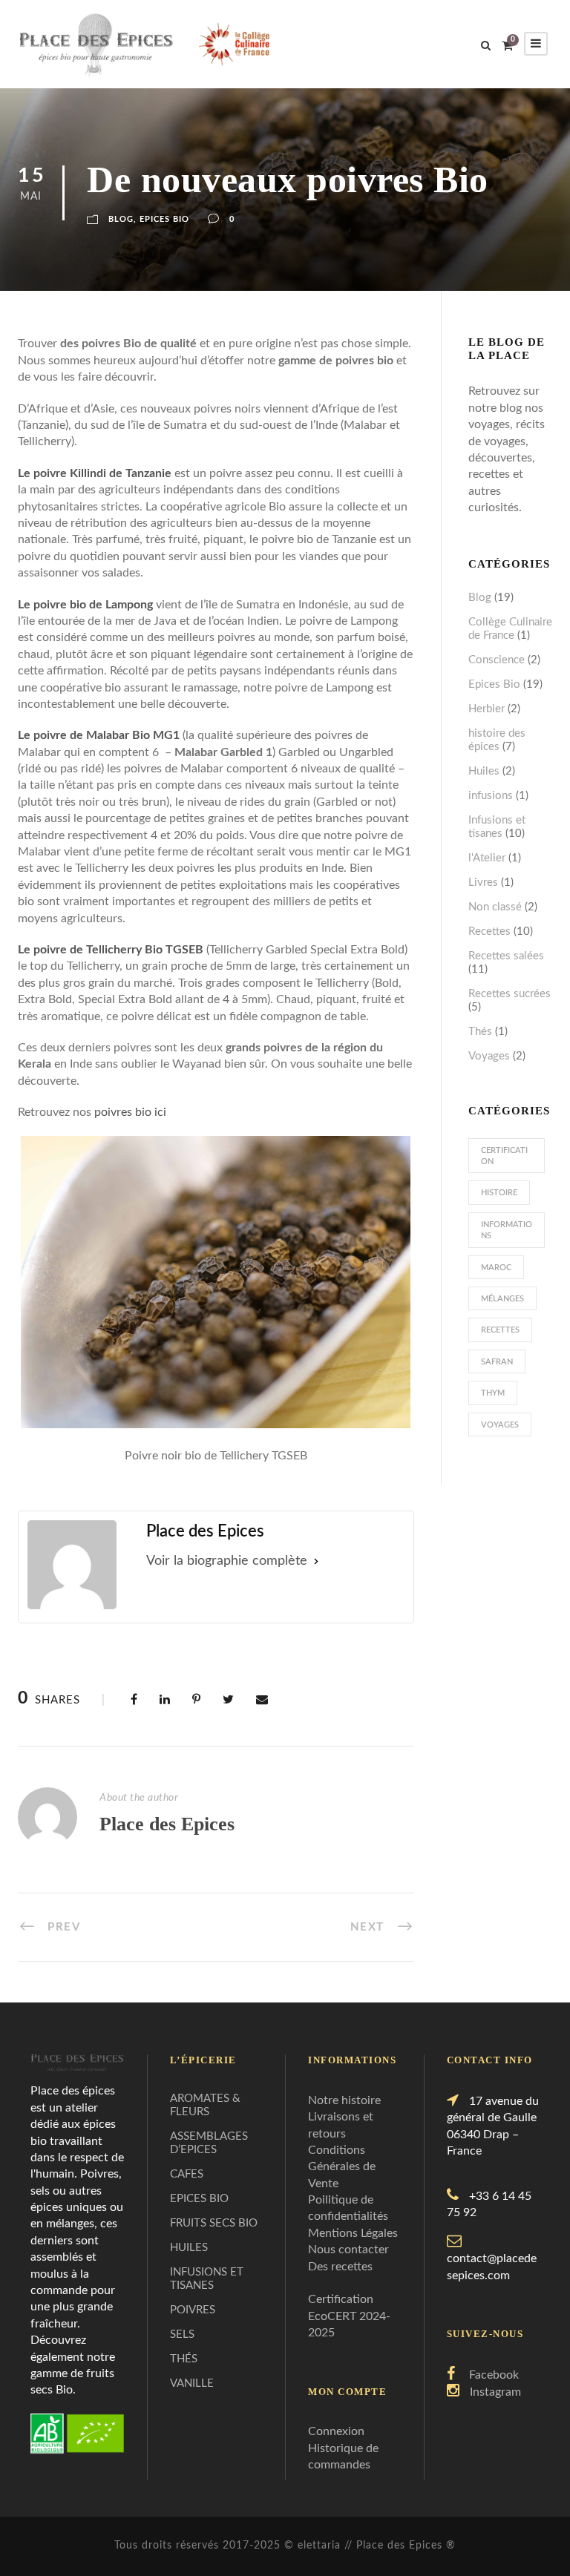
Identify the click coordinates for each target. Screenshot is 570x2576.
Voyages (489, 1056)
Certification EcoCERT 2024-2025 (349, 2316)
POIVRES (193, 2310)
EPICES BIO (199, 2199)
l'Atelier (487, 858)
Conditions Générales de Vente (342, 2167)
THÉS (184, 2359)
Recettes (489, 931)
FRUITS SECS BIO (214, 2223)
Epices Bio (164, 219)
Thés (480, 1032)
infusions (491, 796)
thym (493, 1393)
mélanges (502, 1299)
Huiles (484, 771)
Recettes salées (506, 956)
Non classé (495, 907)
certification (504, 1156)
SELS (182, 2334)
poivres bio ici (130, 1112)
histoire (499, 1193)
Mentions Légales (353, 2233)
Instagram (495, 2392)
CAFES (187, 2174)
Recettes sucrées (510, 994)
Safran (497, 1362)
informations (507, 1230)
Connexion (336, 2431)
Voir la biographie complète (227, 1561)
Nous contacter (348, 2250)
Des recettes (340, 2267)
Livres (483, 883)
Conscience (497, 660)
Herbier (487, 709)
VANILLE (192, 2383)
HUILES (189, 2248)
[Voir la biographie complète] (316, 1561)
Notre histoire (344, 2100)
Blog (121, 219)
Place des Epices (167, 1824)
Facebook (494, 2375)
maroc (496, 1268)
